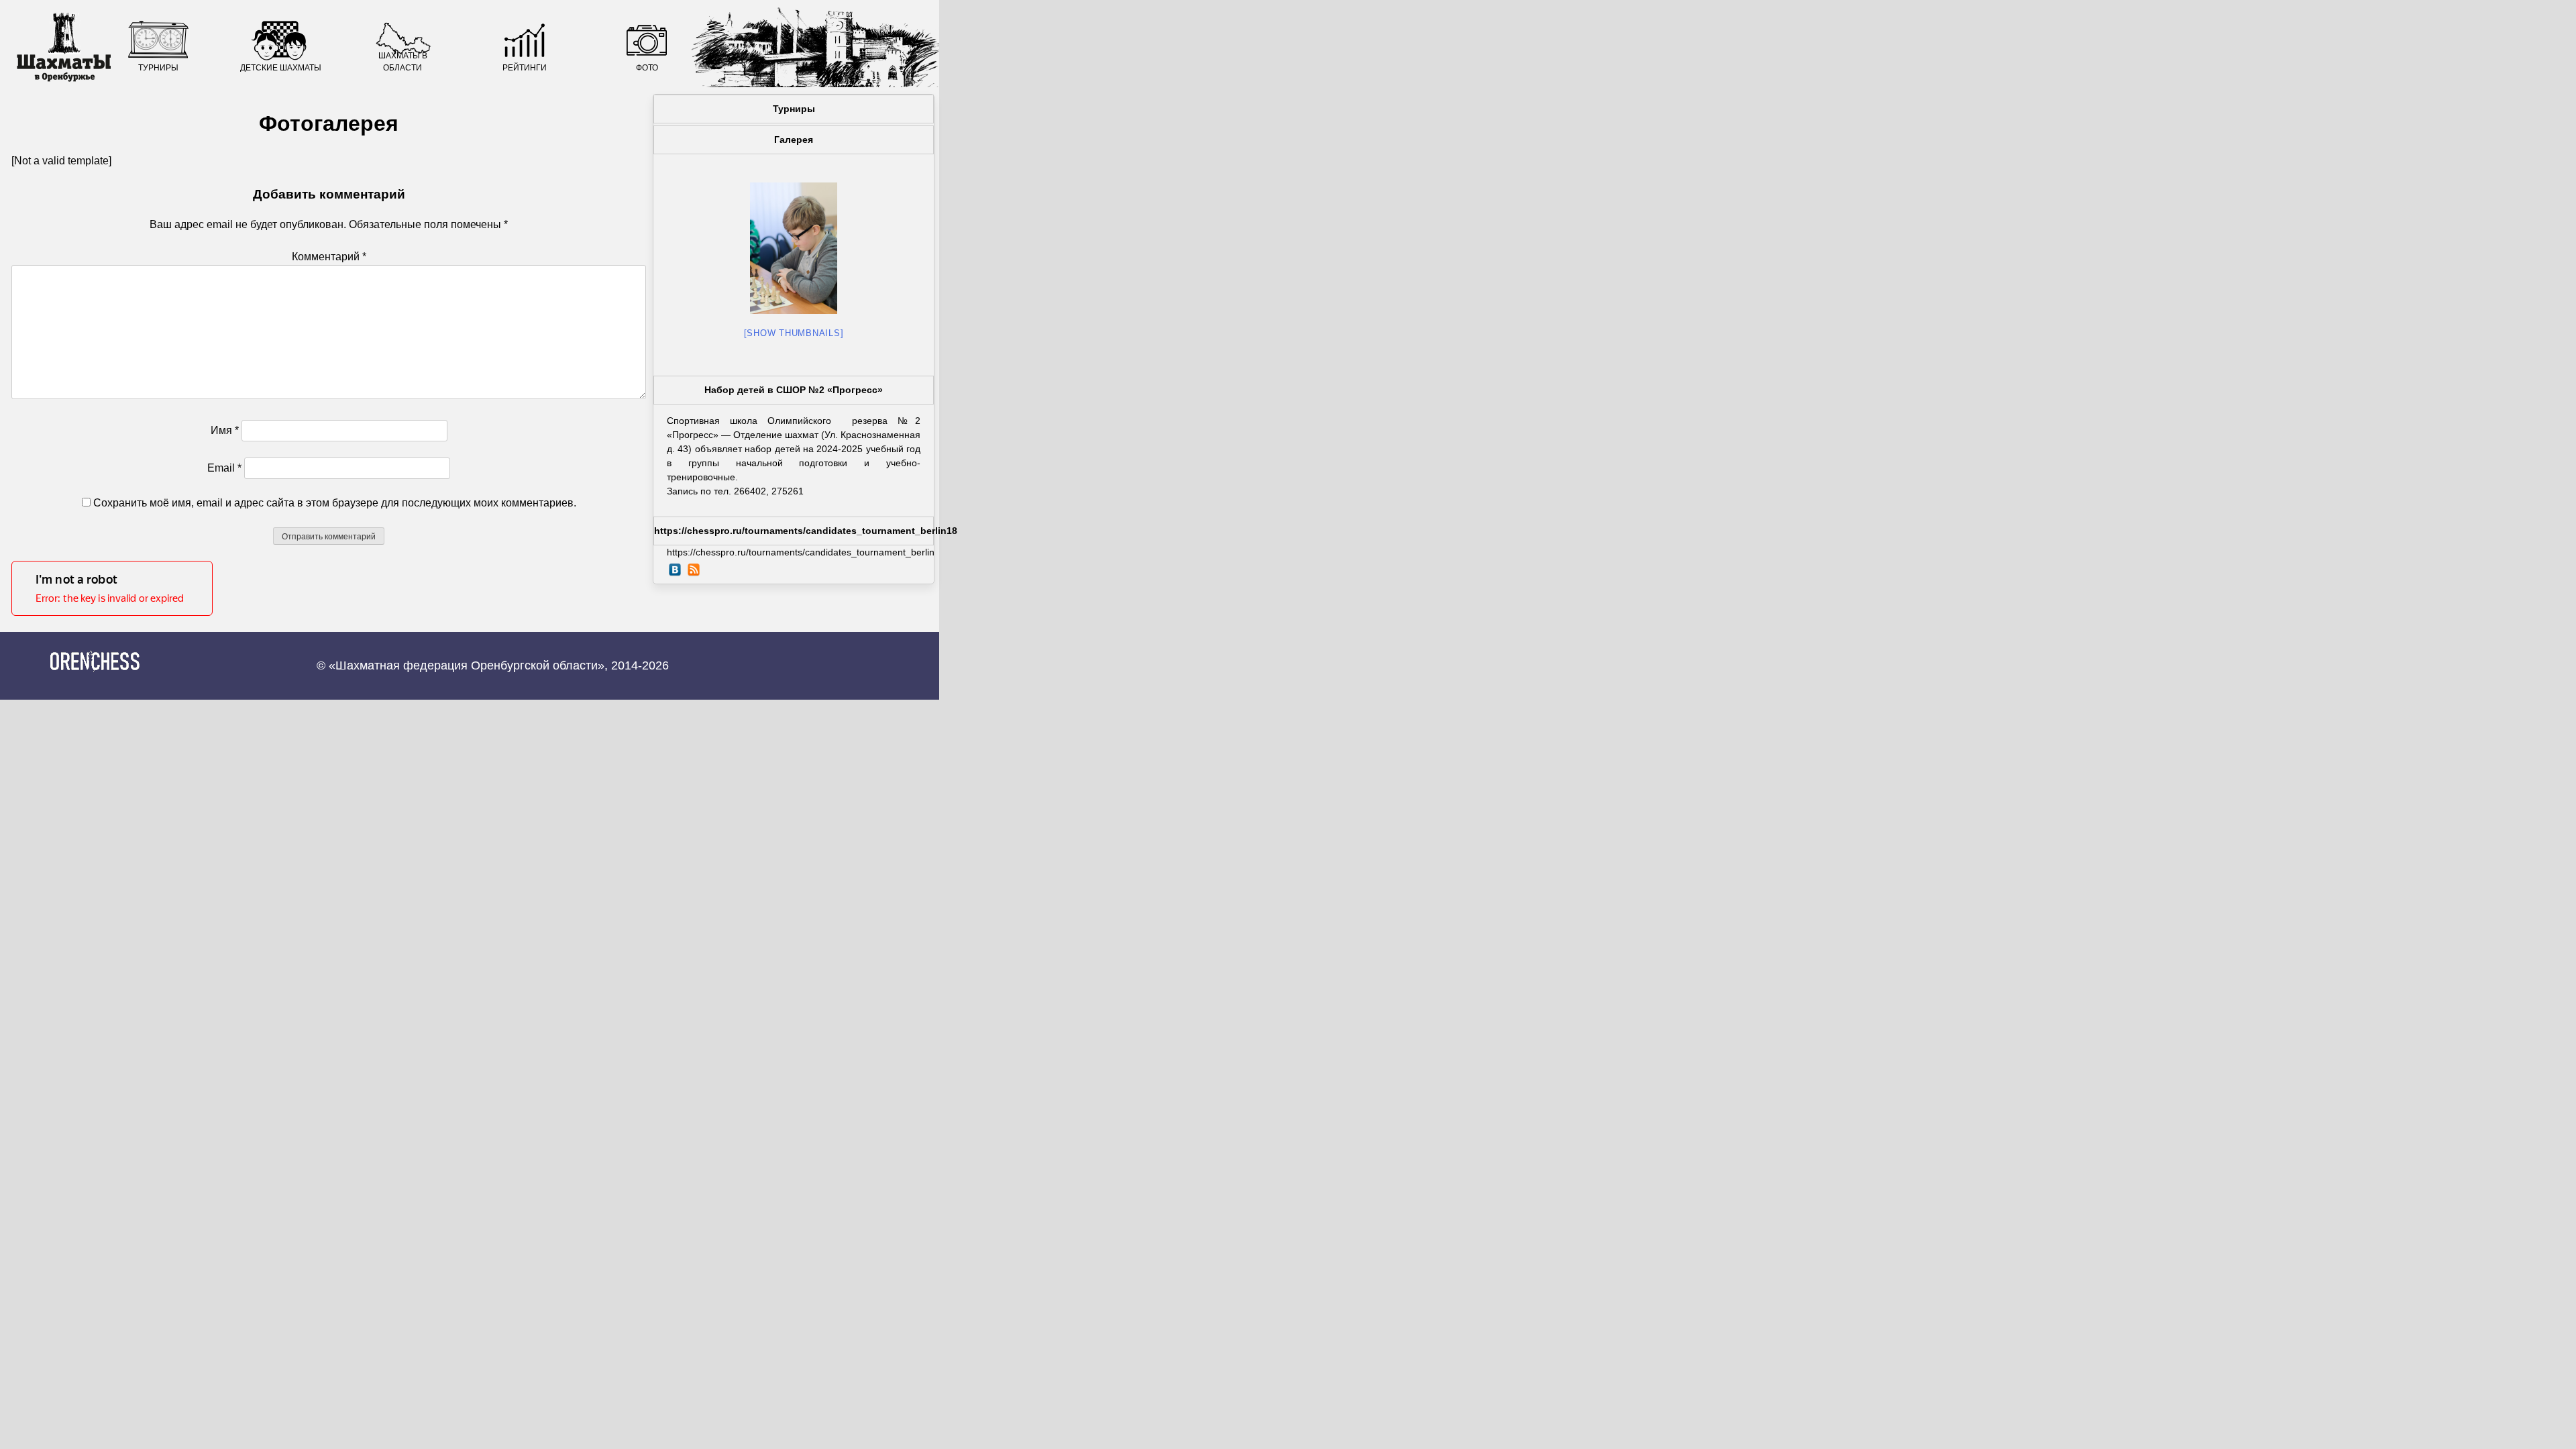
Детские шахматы (281, 68)
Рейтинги (525, 68)
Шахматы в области (403, 62)
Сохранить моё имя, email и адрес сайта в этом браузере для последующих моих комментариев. (335, 503)
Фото (647, 68)
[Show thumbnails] (794, 333)
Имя (225, 430)
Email (224, 468)
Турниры (158, 68)
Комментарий (329, 257)
